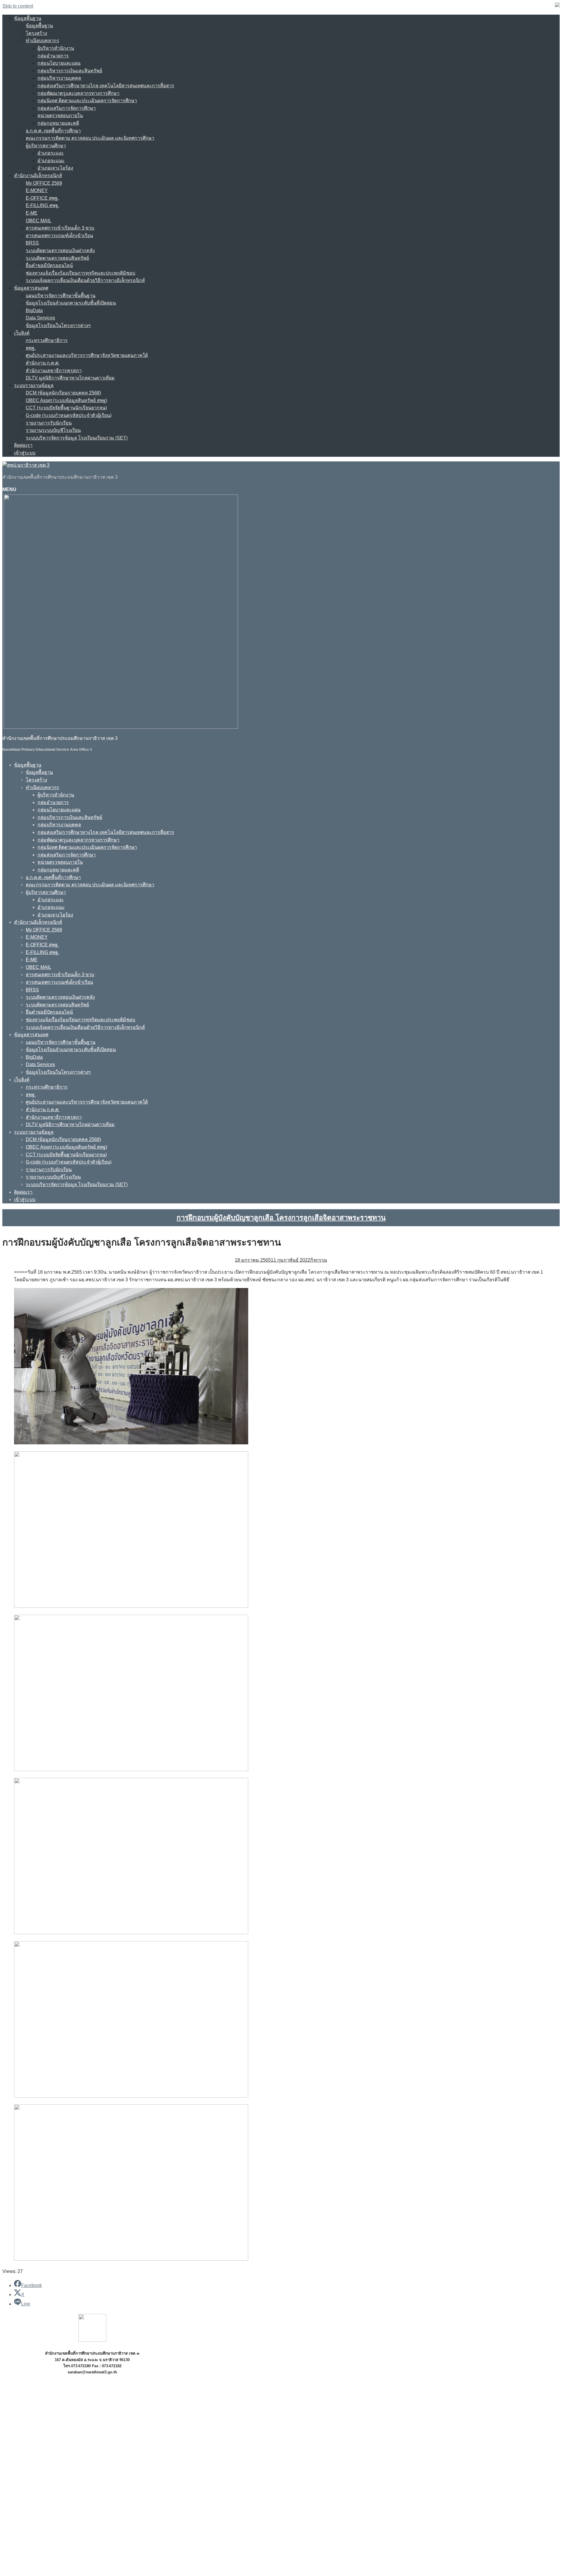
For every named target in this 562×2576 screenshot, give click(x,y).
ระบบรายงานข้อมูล (34, 385)
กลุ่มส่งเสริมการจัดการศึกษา (67, 108)
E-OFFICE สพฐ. (42, 198)
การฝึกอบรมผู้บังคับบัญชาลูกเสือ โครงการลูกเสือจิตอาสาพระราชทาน (281, 1218)
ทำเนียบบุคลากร (42, 41)
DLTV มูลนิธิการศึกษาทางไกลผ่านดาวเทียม (70, 378)
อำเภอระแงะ (51, 153)
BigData (34, 311)
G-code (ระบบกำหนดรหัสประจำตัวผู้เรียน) (69, 415)
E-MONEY (37, 190)
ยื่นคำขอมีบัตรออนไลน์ (49, 265)
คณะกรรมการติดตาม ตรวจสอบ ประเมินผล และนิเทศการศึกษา (90, 138)
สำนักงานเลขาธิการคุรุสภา (54, 371)
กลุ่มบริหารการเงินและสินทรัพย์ (70, 71)
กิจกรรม (319, 1260)
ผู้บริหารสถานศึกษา (46, 146)
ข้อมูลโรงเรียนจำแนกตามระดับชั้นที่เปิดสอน (71, 303)
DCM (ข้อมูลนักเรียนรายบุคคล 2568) (63, 393)
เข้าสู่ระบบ (25, 453)
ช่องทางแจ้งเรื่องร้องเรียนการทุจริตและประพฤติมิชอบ (80, 273)
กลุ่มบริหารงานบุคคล (59, 78)
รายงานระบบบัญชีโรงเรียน (53, 430)
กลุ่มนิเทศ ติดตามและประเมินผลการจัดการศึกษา (87, 101)
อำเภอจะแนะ (51, 161)
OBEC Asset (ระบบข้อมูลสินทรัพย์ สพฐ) (66, 400)
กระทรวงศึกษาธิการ (47, 340)
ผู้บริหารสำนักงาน (56, 48)
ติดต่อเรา (23, 445)
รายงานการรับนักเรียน (49, 423)
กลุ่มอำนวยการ (53, 56)
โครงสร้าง (36, 33)
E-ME (32, 213)
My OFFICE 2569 (44, 183)
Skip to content (18, 6)
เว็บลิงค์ (22, 333)
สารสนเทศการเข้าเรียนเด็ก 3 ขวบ (60, 228)
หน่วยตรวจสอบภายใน (60, 116)
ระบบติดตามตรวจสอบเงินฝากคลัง (60, 250)
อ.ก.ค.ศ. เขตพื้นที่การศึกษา (53, 131)
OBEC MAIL (38, 221)
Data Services (40, 318)
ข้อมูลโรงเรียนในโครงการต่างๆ (58, 325)
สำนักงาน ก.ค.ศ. (43, 363)
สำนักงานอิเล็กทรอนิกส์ (38, 176)
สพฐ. (31, 348)
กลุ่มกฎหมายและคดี (58, 123)
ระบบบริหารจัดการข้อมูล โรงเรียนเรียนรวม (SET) (77, 438)
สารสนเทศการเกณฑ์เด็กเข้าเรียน (59, 236)
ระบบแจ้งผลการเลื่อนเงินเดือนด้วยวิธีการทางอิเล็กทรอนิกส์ (85, 280)
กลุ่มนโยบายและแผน (59, 63)
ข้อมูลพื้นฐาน (28, 18)
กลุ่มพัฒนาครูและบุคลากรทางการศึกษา (78, 93)
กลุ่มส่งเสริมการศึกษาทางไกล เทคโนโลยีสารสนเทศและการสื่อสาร (106, 86)
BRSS (32, 243)
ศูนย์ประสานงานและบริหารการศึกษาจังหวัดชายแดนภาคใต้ (87, 355)
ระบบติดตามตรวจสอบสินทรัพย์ (57, 258)
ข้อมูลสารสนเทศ (31, 288)
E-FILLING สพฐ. (42, 205)
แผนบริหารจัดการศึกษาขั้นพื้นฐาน (61, 296)
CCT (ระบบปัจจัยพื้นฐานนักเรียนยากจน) (66, 408)
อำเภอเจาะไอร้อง (55, 168)
